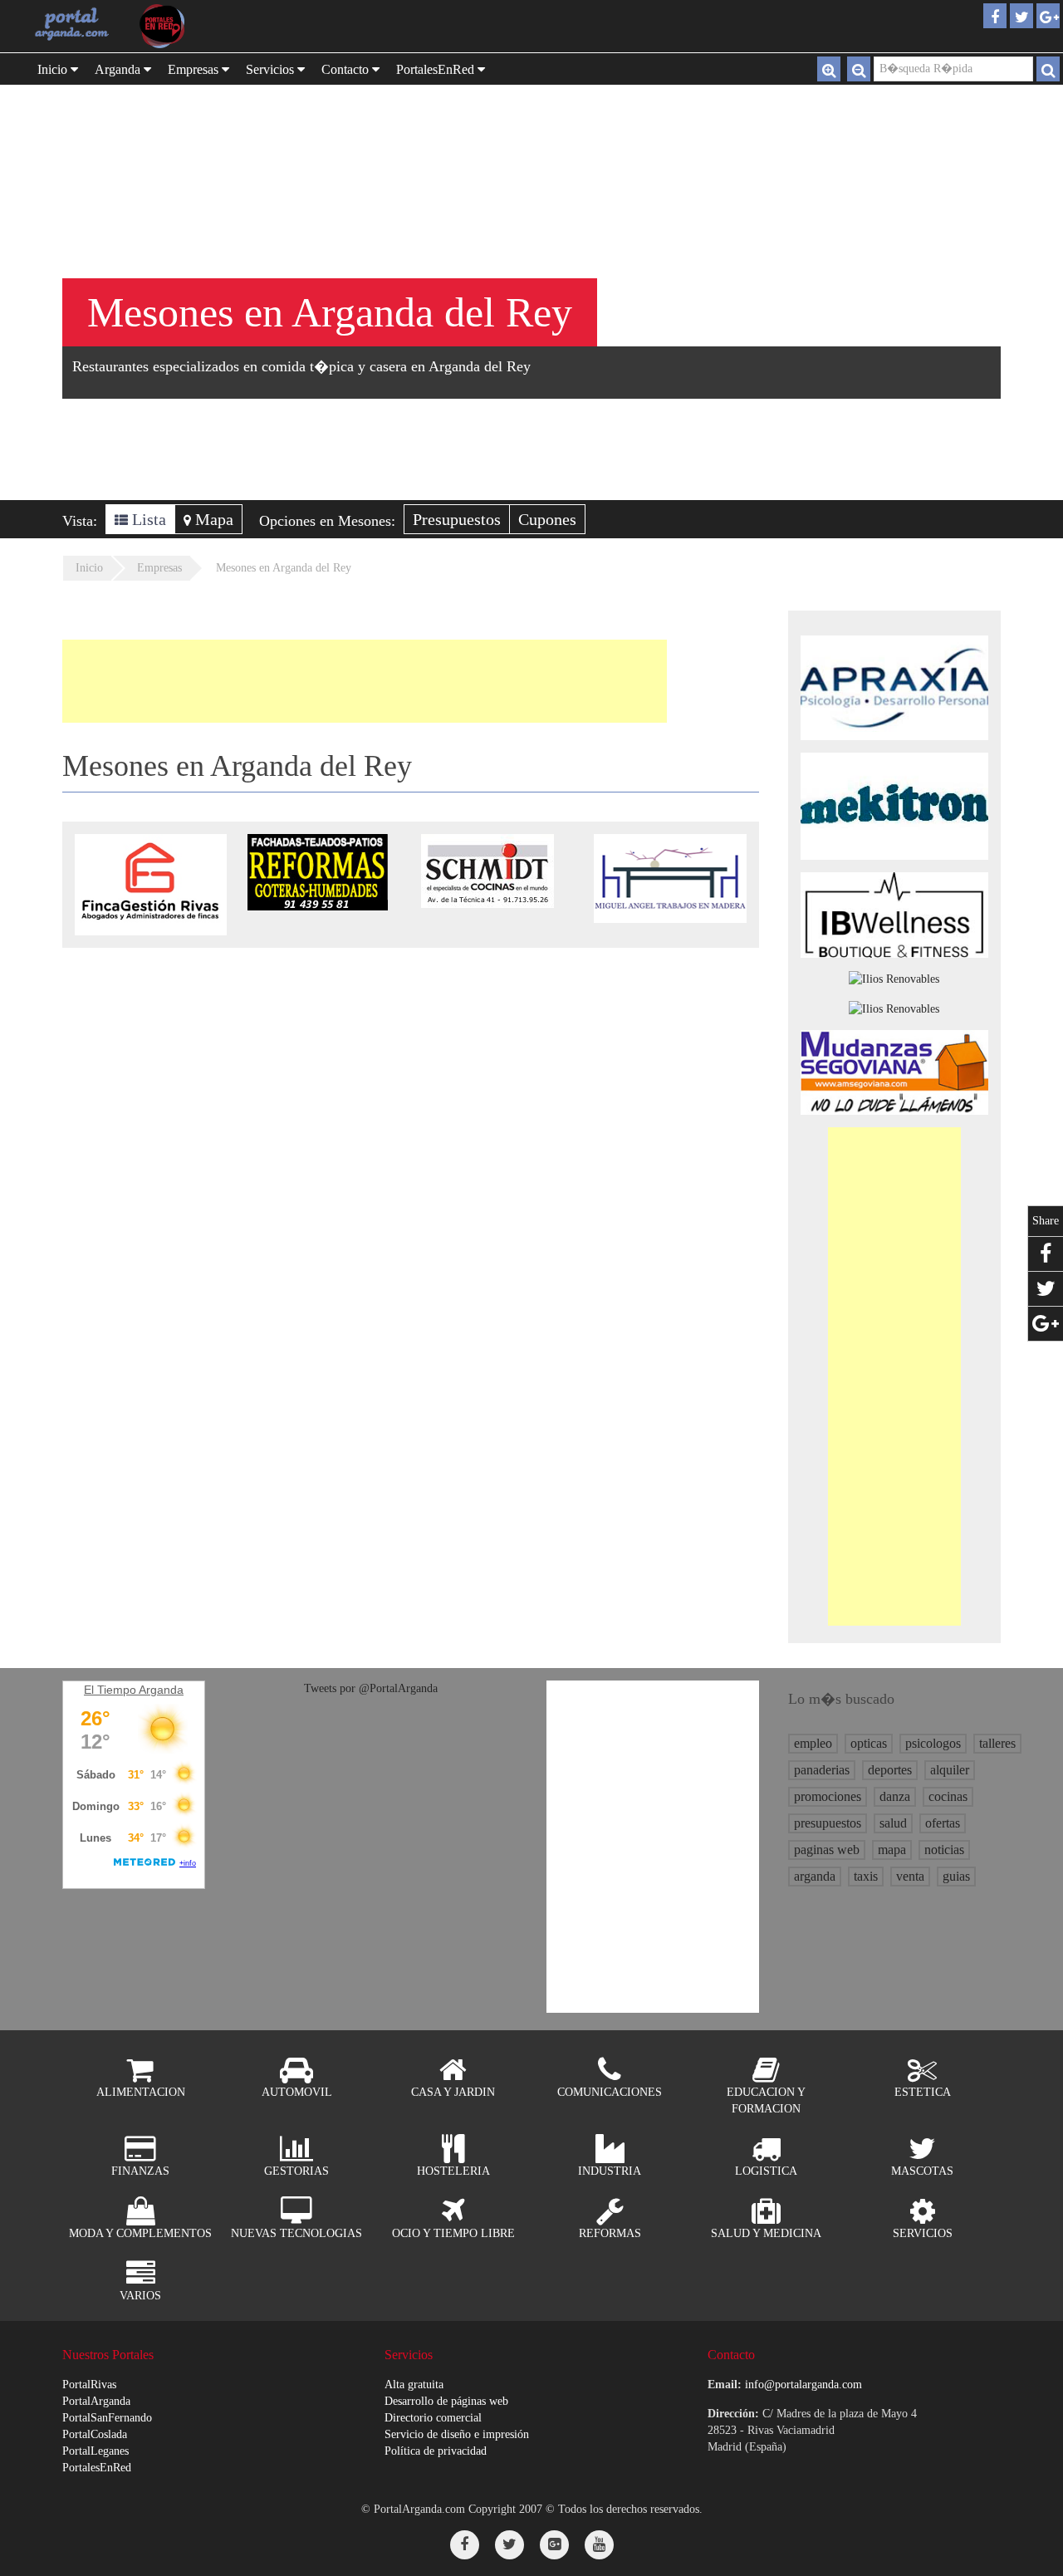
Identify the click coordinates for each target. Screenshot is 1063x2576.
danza (895, 1796)
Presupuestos (457, 519)
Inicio (54, 69)
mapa (892, 1850)
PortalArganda (96, 2401)
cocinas (948, 1796)
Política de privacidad (436, 2451)
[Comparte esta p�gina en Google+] (1046, 1324)
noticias (944, 1850)
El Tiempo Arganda (134, 1690)
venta (910, 1876)
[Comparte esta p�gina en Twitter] (1046, 1289)
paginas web (827, 1850)
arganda (815, 1876)
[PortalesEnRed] (178, 26)
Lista (147, 519)
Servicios (272, 69)
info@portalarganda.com (803, 2385)
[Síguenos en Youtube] (599, 2545)
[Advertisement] (365, 681)
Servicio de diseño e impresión (457, 2434)
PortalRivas (89, 2385)
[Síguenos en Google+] (554, 2545)
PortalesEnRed (97, 2468)
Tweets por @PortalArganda (371, 1688)
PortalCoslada (95, 2434)
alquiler (950, 1770)
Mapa (212, 519)
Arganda (119, 69)
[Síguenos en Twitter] (509, 2545)
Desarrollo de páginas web (446, 2401)
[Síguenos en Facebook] (465, 2545)
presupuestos (828, 1823)
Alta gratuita (414, 2385)
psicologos (933, 1743)
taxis (866, 1876)
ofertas (943, 1823)
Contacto (347, 69)
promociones (828, 1796)
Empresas (195, 69)
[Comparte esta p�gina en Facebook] (1046, 1254)
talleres (997, 1743)
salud (893, 1823)
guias (956, 1876)
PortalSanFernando (107, 2418)
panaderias (822, 1770)
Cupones (547, 519)
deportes (890, 1770)
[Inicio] (72, 23)
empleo (813, 1743)
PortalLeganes (96, 2451)
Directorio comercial (433, 2418)
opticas (869, 1743)
